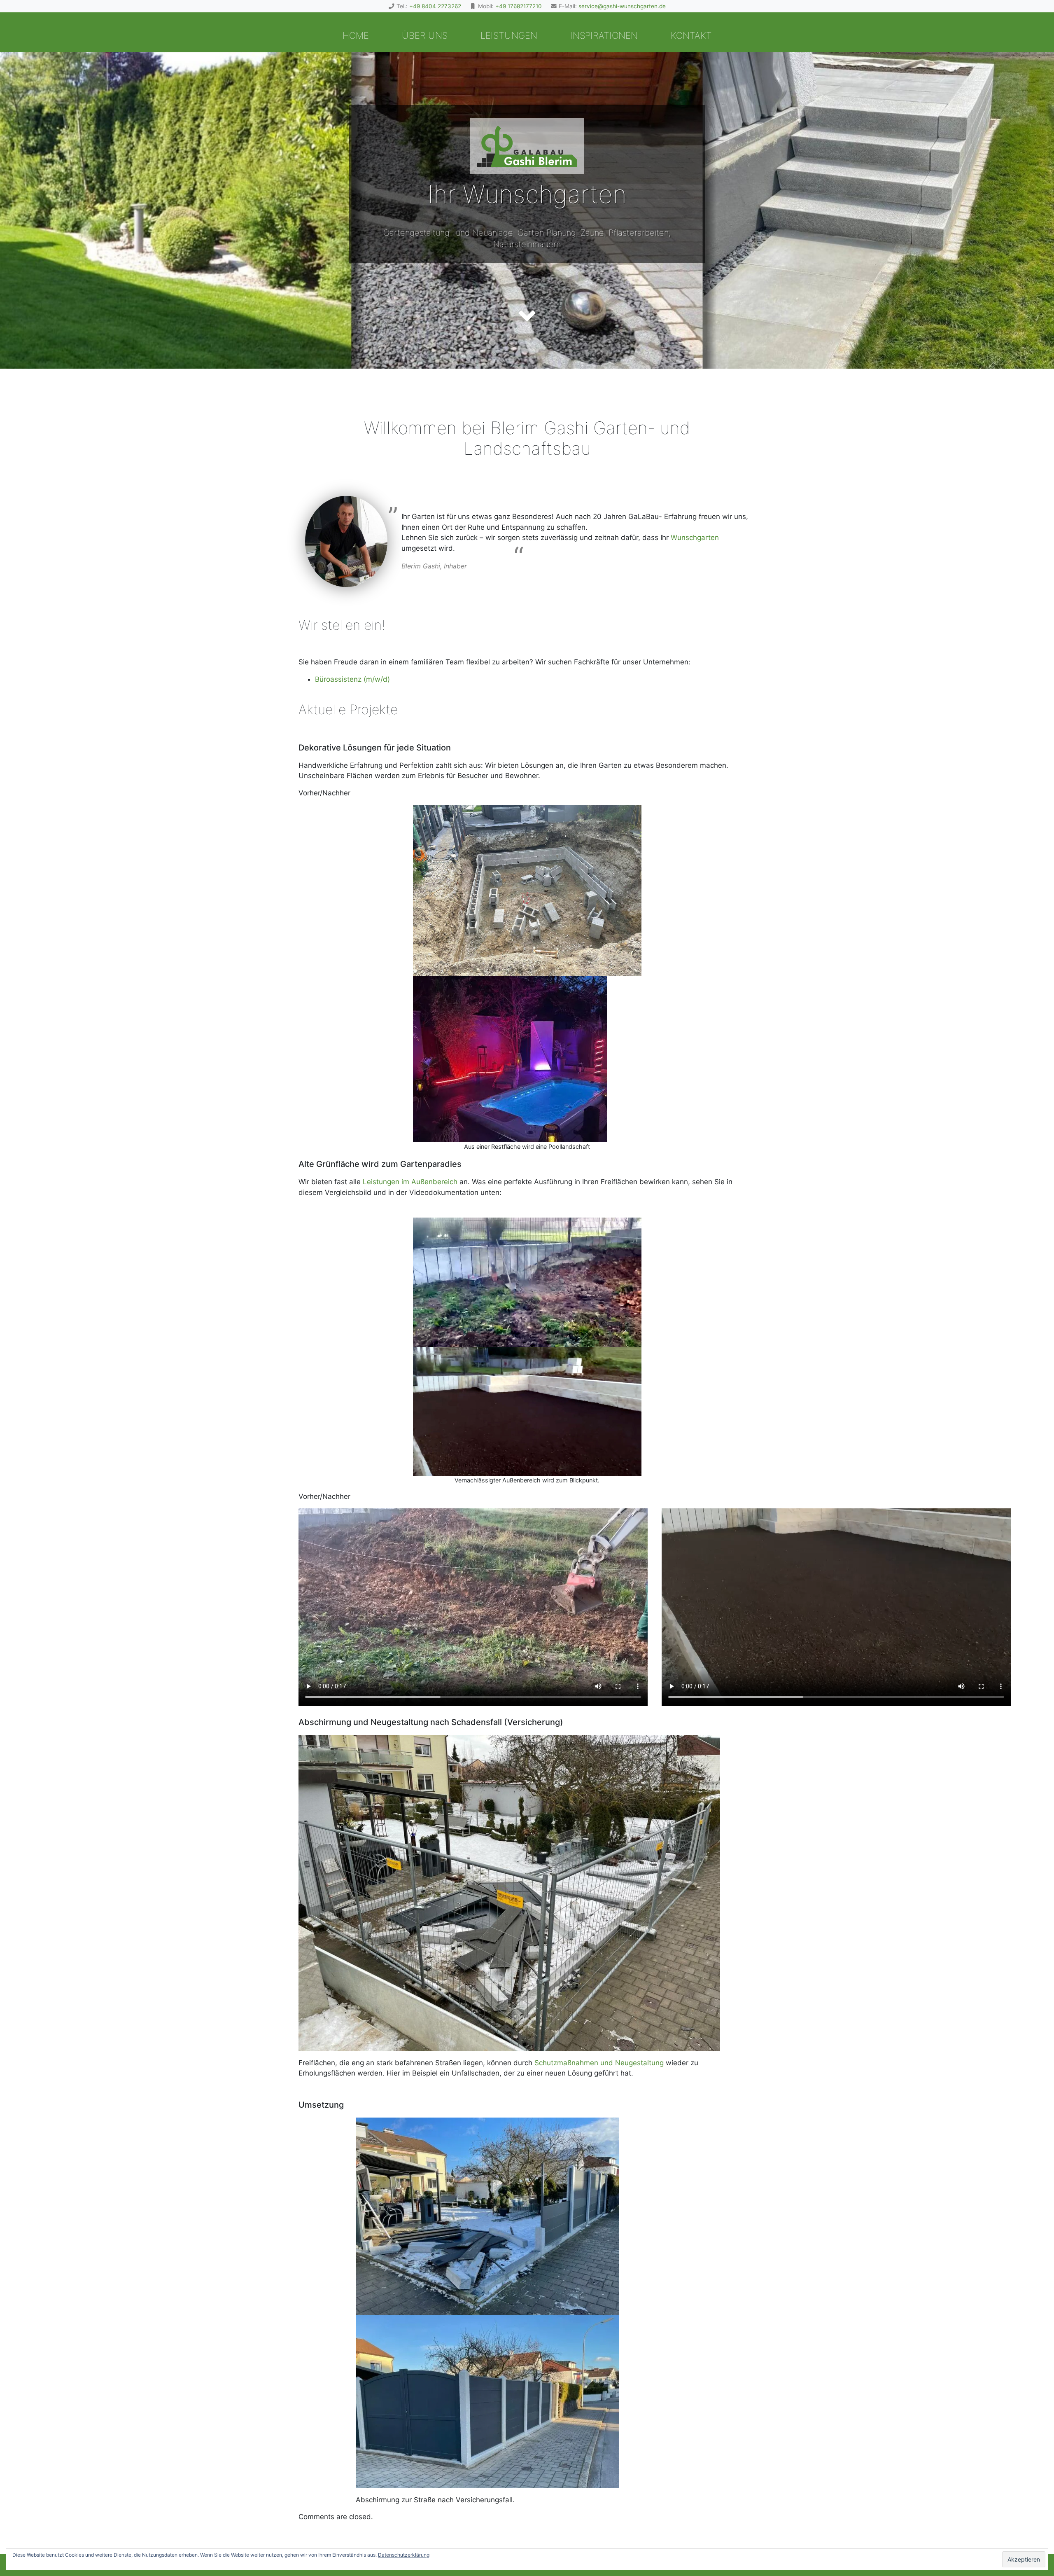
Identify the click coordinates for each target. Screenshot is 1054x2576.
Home (356, 35)
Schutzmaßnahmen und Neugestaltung (599, 2063)
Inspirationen (604, 35)
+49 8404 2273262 (435, 6)
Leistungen (509, 35)
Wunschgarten (695, 538)
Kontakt (691, 35)
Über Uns (425, 35)
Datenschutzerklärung (404, 2555)
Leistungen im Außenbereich (410, 1182)
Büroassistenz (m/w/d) (352, 679)
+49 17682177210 (519, 6)
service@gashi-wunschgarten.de (622, 6)
